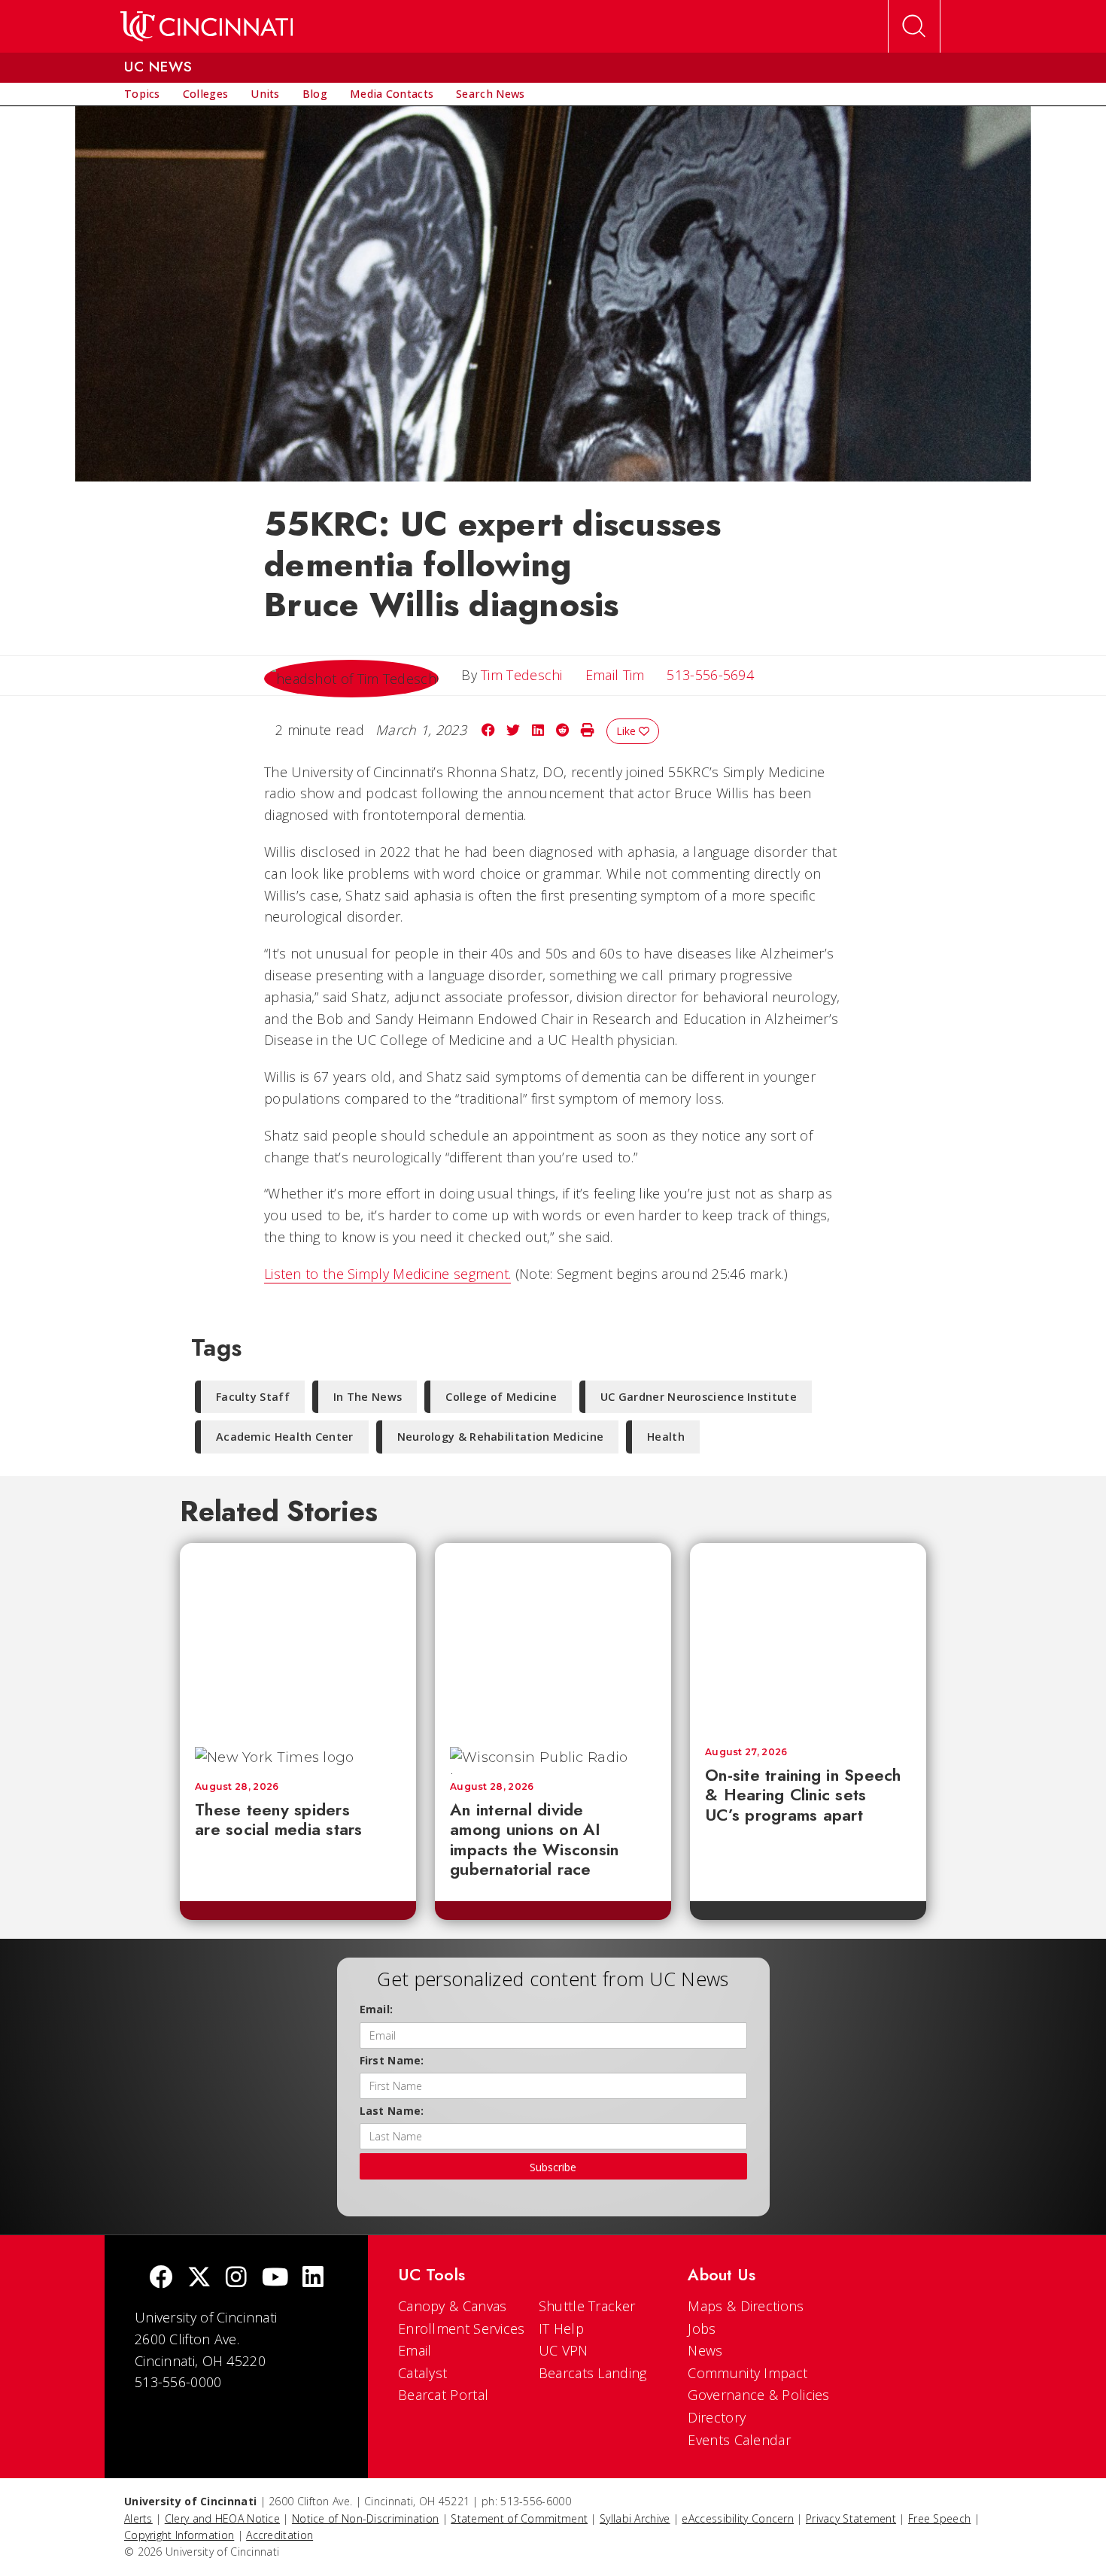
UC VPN (564, 2350)
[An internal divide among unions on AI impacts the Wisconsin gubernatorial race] (553, 1637)
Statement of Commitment (519, 2518)
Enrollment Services (462, 2328)
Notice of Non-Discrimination (365, 2518)
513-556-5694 (710, 675)
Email (415, 2350)
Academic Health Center (285, 1437)
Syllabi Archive (635, 2518)
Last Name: (392, 2111)
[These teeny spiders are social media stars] (298, 1637)
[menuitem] (142, 94)
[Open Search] (914, 26)
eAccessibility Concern (738, 2518)
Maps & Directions (746, 2306)
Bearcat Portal (443, 2395)
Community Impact (747, 2373)
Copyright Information (179, 2535)
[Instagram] (236, 2278)
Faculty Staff (253, 1397)
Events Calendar (739, 2440)
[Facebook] (161, 2278)
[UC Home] (207, 26)
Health (666, 1437)
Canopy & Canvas (453, 2306)
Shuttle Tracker (587, 2306)
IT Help (561, 2328)
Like (627, 731)
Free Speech (939, 2518)
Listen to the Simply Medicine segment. (387, 1274)
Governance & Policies (758, 2395)
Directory (717, 2417)
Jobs (702, 2328)
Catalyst (422, 2373)
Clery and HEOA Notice (222, 2518)
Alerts (138, 2518)
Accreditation (280, 2535)
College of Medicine (501, 1397)
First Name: (392, 2060)
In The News (368, 1397)
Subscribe (553, 2167)
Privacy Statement (851, 2518)
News (705, 2350)
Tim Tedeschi (522, 675)
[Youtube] (275, 2278)
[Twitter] (199, 2278)
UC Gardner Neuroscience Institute (699, 1397)
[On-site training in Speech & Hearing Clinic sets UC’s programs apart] (808, 1637)
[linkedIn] (313, 2278)
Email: (377, 2009)
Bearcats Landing (593, 2373)
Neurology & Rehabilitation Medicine (501, 1437)
